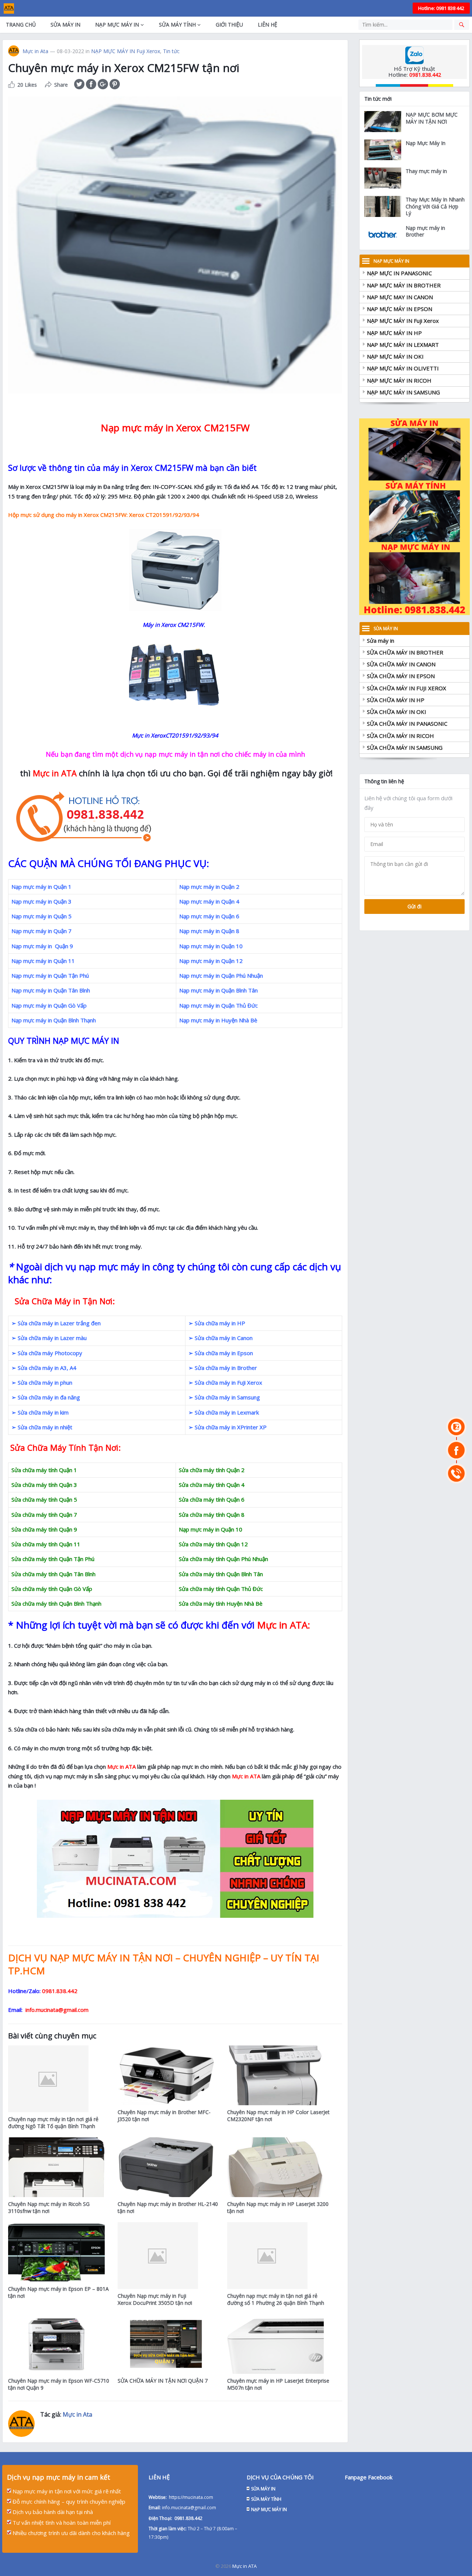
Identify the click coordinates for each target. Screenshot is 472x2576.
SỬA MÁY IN (65, 25)
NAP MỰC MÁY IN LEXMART (403, 345)
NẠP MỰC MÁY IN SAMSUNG (403, 392)
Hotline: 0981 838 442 (441, 8)
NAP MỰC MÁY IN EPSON (400, 309)
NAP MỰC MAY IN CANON (400, 297)
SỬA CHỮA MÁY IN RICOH (400, 736)
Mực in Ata (35, 51)
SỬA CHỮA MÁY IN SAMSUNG (405, 747)
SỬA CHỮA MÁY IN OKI (397, 712)
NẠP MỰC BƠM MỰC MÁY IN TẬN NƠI (432, 118)
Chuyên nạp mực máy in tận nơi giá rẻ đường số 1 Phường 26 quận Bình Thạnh (276, 2299)
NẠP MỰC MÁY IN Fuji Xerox (126, 51)
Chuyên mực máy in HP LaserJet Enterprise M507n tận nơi (278, 2384)
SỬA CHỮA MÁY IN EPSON (401, 676)
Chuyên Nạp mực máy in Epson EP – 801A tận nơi (58, 2292)
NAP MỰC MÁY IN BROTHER (404, 285)
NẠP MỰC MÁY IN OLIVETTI (403, 368)
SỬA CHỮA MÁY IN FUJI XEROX (407, 688)
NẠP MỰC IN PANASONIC (399, 273)
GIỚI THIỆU (229, 25)
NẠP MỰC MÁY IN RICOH (399, 380)
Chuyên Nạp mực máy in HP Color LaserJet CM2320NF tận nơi (278, 2116)
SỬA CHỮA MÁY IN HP (396, 700)
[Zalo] (456, 1427)
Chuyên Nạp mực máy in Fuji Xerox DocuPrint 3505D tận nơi (155, 2299)
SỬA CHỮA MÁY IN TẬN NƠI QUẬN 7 (163, 2381)
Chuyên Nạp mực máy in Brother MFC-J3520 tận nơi (164, 2116)
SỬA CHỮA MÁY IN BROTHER (405, 652)
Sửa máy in (381, 640)
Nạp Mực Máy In (426, 143)
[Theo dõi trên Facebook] (456, 1450)
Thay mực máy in (426, 171)
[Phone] (456, 1473)
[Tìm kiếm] (462, 25)
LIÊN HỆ (268, 25)
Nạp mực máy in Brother (425, 231)
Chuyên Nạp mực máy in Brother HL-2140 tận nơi (168, 2207)
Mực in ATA (244, 2566)
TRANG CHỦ (21, 25)
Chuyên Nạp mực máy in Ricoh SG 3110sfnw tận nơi (49, 2207)
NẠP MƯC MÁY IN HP (394, 333)
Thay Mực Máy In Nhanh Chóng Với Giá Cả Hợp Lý (435, 206)
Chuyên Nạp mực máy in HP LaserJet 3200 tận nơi (278, 2207)
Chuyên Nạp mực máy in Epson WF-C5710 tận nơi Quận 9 (59, 2384)
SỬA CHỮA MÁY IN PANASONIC (407, 724)
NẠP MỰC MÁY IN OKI (395, 356)
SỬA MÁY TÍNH (177, 25)
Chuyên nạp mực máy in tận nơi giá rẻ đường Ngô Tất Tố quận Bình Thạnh (53, 2123)
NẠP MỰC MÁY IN (117, 25)
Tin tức (171, 51)
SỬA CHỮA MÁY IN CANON (401, 664)
